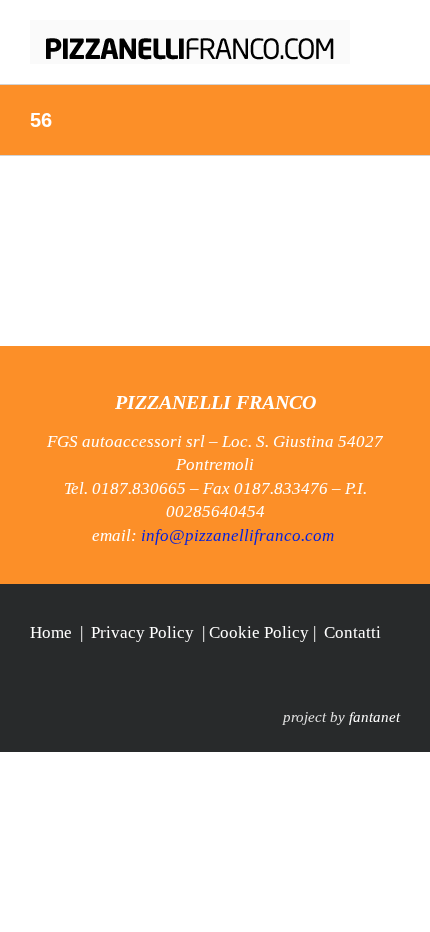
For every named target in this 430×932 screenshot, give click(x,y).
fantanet (374, 717)
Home (51, 632)
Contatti (352, 632)
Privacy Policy (142, 632)
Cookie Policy (259, 632)
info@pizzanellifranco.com (237, 535)
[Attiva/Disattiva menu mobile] (392, 30)
